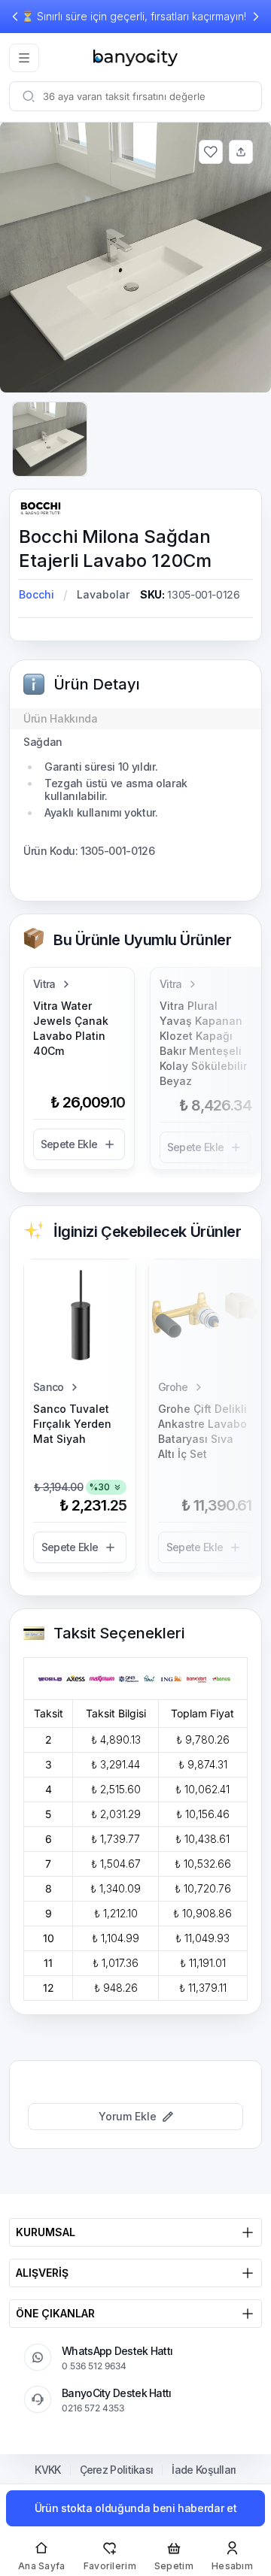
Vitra (44, 984)
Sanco (49, 1387)
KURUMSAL (46, 2232)
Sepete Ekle (69, 1144)
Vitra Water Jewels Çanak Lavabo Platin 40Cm (71, 1028)
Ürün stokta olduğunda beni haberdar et (136, 2508)
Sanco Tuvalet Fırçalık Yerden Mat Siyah (72, 1424)
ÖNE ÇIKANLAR (55, 2313)
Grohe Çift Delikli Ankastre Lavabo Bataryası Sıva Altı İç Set (202, 1431)
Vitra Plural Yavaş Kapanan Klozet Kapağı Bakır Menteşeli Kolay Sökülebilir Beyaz (203, 1043)
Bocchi (37, 594)
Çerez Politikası (117, 2470)
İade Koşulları (204, 2470)
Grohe (173, 1387)
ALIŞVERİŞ (42, 2273)
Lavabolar (103, 594)
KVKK (47, 2470)
